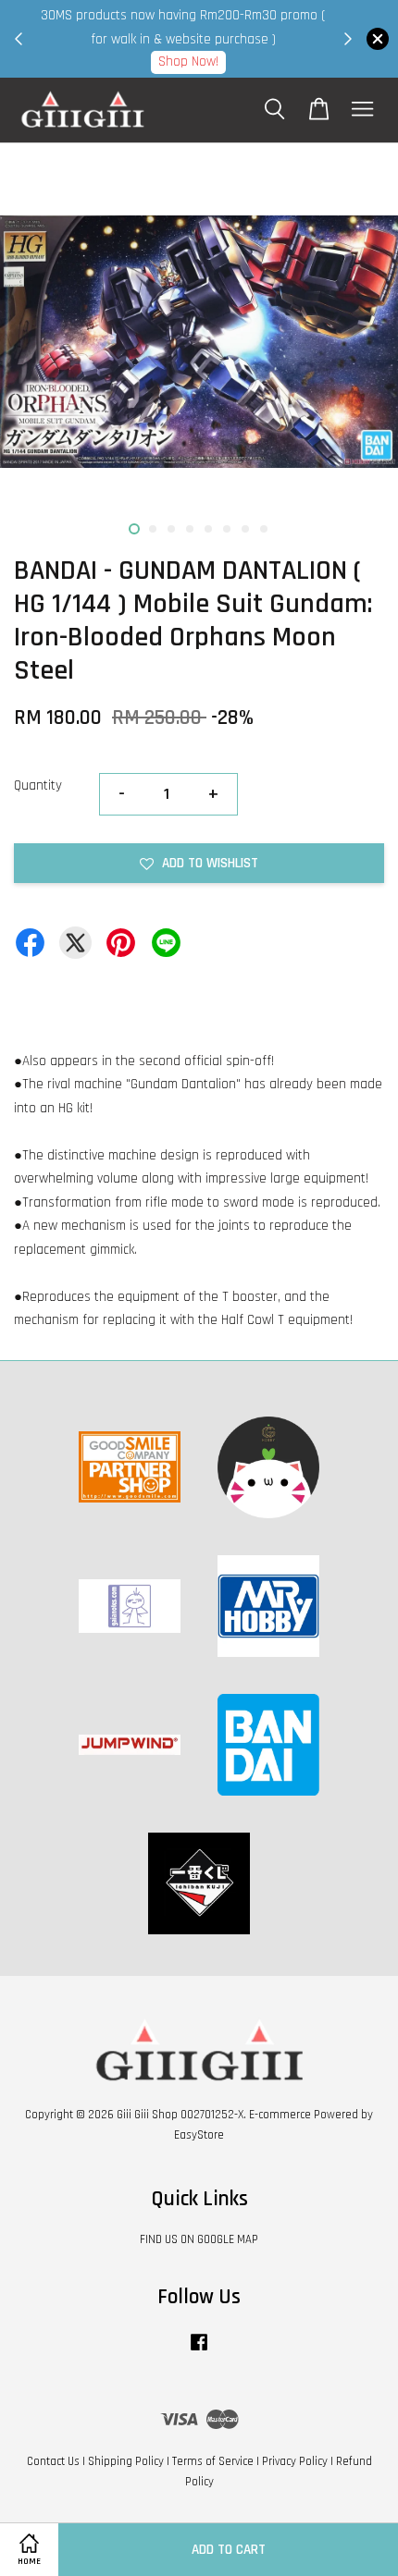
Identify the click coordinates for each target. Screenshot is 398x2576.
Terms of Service (213, 2461)
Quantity (38, 785)
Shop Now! (188, 61)
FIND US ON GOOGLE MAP (199, 2239)
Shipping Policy (126, 2461)
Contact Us (53, 2461)
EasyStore (199, 2135)
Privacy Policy (295, 2461)
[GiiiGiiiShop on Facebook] (199, 2351)
